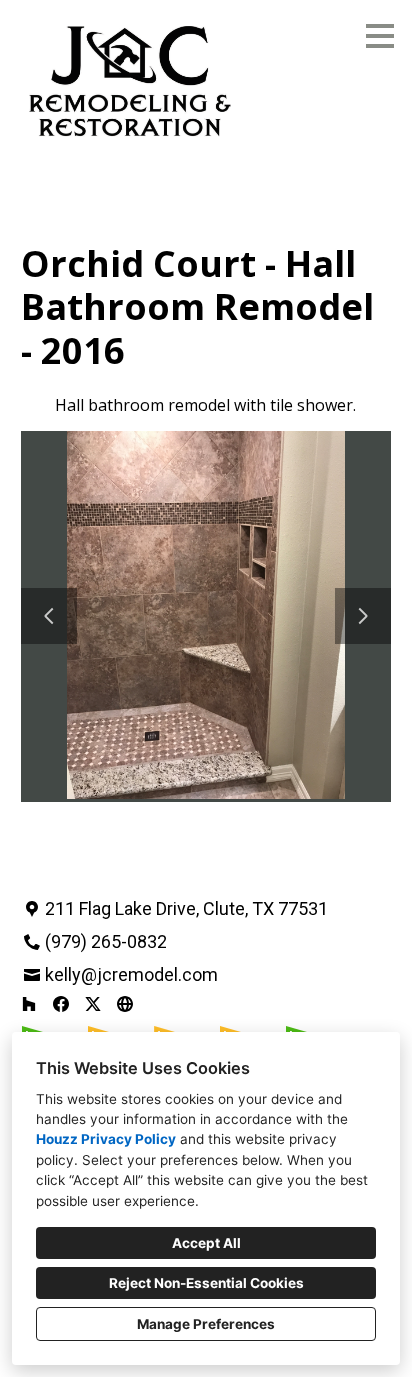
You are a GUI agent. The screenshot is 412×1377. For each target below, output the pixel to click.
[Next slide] (363, 616)
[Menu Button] (380, 36)
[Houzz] (29, 1004)
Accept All (206, 1243)
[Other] (125, 1004)
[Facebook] (61, 1004)
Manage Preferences (206, 1324)
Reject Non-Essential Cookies (206, 1283)
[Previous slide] (49, 616)
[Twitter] (93, 1004)
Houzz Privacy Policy (106, 1139)
